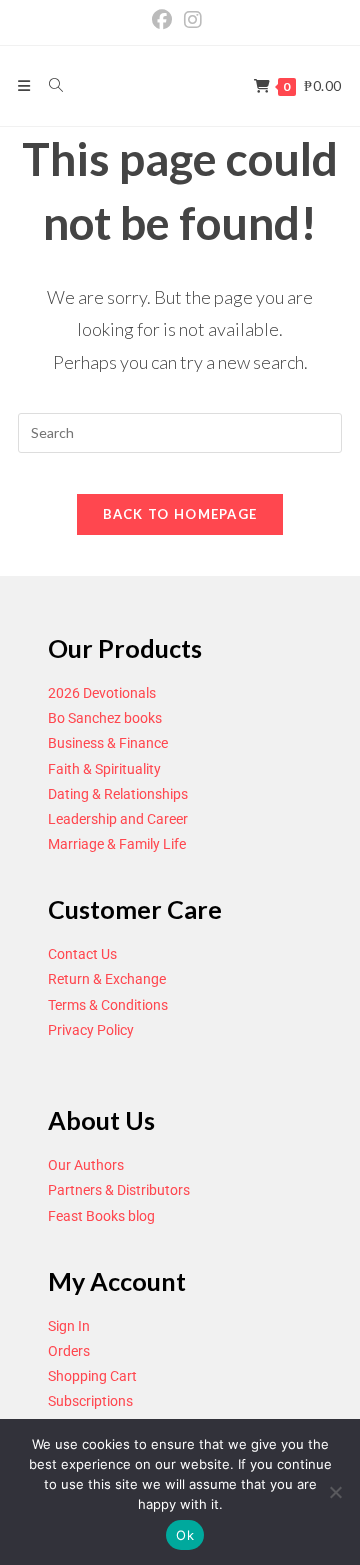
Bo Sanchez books (105, 718)
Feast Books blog (101, 1216)
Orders (69, 1351)
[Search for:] (49, 85)
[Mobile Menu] (26, 85)
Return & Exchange (107, 979)
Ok (185, 1535)
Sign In (69, 1326)
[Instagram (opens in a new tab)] (193, 20)
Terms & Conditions (108, 1005)
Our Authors (86, 1165)
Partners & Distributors (119, 1190)
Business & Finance (108, 743)
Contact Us (82, 954)
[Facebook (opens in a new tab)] (165, 20)
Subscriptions (90, 1401)
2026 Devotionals (102, 693)
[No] (335, 1492)
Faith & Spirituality (104, 769)
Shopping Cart (92, 1376)
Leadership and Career (118, 819)
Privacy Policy (91, 1030)
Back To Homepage (180, 514)
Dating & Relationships (118, 794)
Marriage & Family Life (117, 844)
